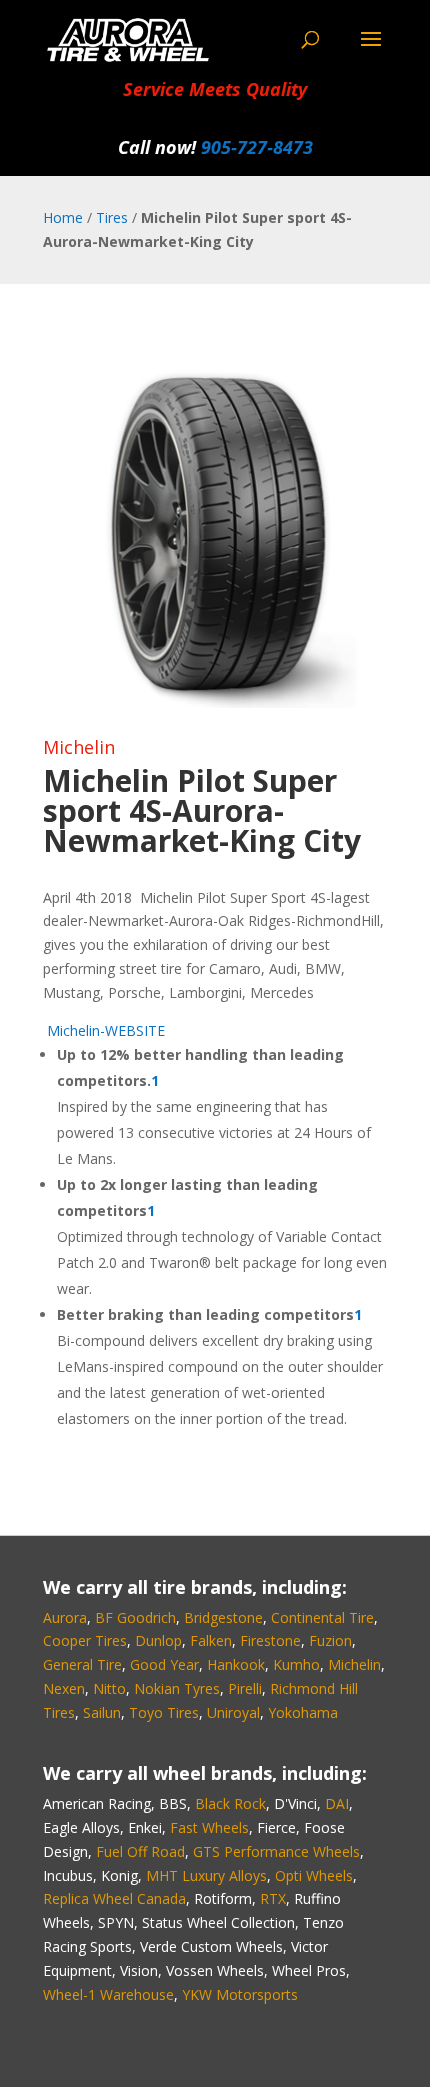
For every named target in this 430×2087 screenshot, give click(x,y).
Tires (112, 217)
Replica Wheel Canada (114, 1898)
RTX (273, 1898)
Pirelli (245, 1688)
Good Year (164, 1664)
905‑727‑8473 (257, 147)
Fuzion (330, 1640)
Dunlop (158, 1640)
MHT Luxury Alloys (206, 1875)
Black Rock (230, 1803)
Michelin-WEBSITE (104, 1030)
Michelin (79, 747)
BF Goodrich (135, 1617)
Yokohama (303, 1712)
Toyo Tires (164, 1712)
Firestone (270, 1640)
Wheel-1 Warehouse (108, 1994)
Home (63, 217)
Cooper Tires (85, 1640)
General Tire (82, 1664)
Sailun (102, 1712)
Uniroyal (233, 1712)
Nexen (64, 1688)
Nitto (109, 1688)
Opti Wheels (314, 1875)
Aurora (65, 1617)
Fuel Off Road (140, 1851)
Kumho (296, 1664)
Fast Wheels (209, 1827)
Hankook (236, 1664)
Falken (211, 1640)
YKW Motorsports (240, 1994)
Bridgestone (223, 1617)
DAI (337, 1803)
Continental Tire (322, 1617)
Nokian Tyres (177, 1688)
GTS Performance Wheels (276, 1851)
